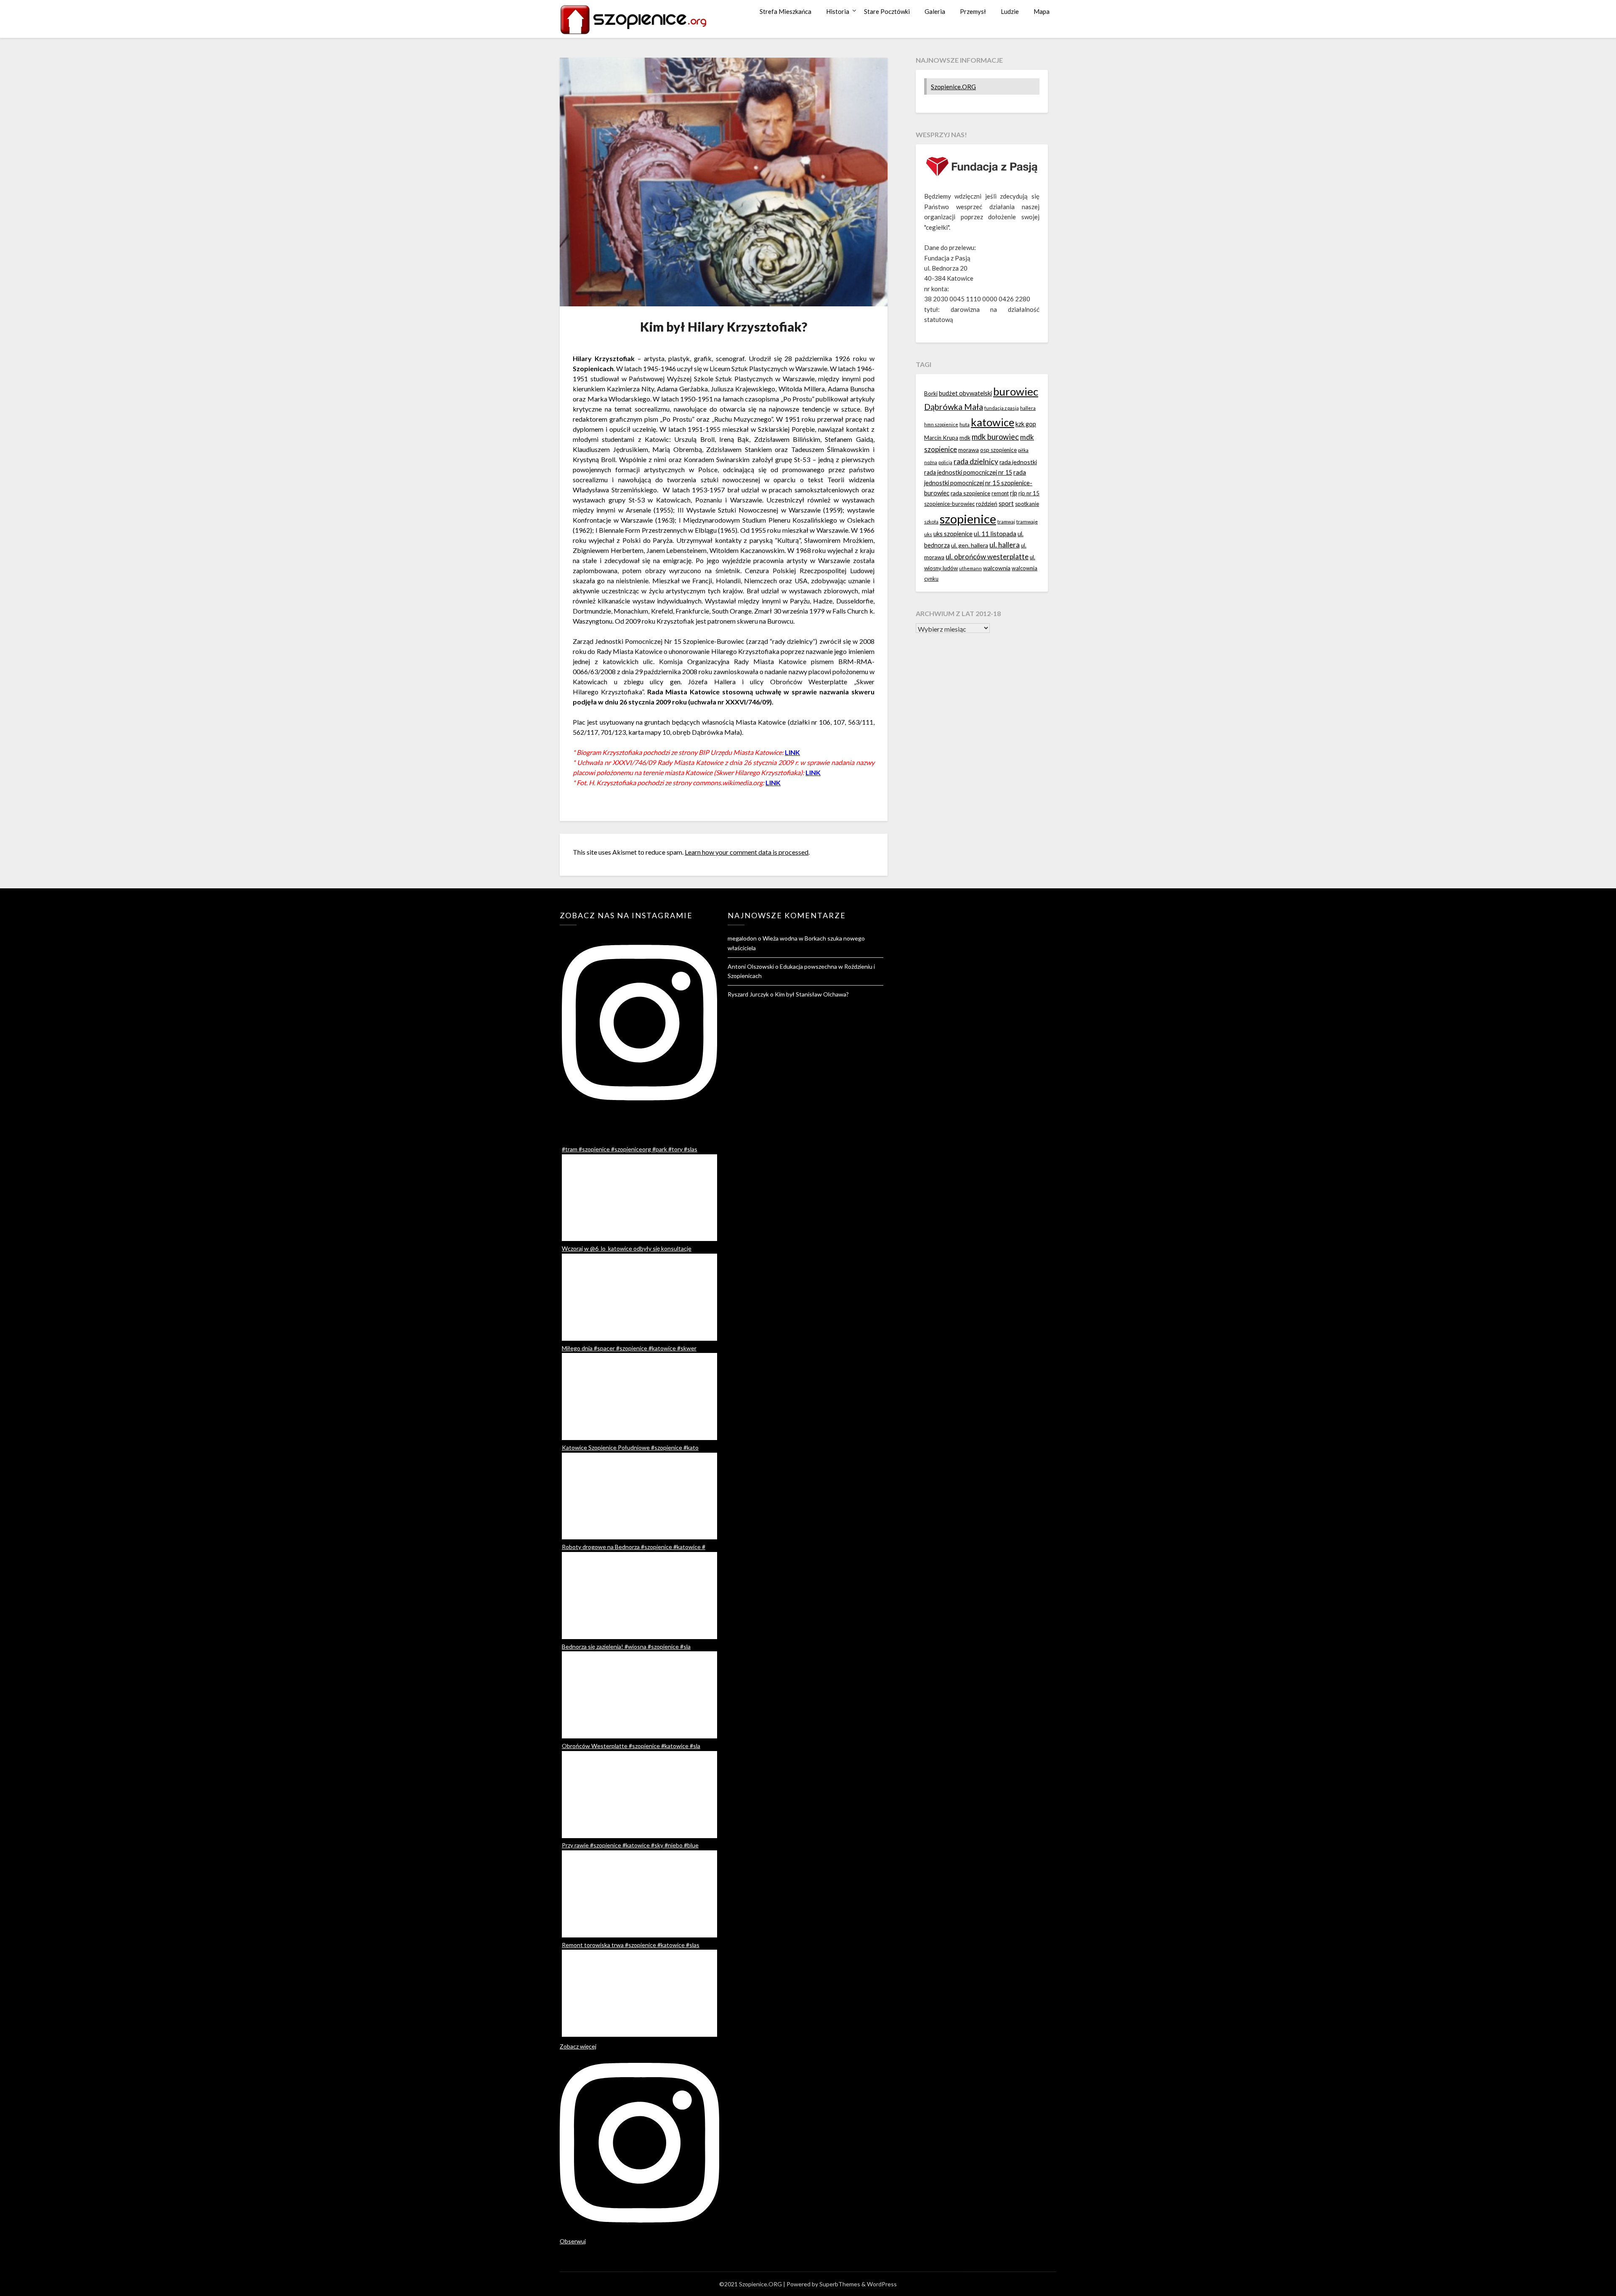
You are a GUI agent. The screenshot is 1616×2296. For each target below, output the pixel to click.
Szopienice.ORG (953, 87)
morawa (969, 450)
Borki (931, 393)
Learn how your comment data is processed (747, 852)
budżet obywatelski (965, 393)
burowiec (1016, 391)
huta (965, 424)
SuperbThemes (840, 2284)
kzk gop (1026, 424)
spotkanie (1027, 504)
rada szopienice (970, 493)
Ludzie (1010, 11)
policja (945, 462)
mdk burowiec (995, 437)
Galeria (935, 11)
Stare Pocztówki (887, 11)
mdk (965, 438)
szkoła (931, 522)
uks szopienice (953, 534)
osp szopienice (998, 450)
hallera (1028, 408)
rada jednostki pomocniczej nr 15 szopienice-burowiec (978, 482)
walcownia (997, 568)
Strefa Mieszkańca (785, 11)
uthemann (970, 568)
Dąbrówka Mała (954, 407)
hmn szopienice (941, 424)
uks (928, 534)
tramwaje (1027, 522)
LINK (792, 752)
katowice (993, 422)
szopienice (968, 519)
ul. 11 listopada (995, 534)
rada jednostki (1018, 462)
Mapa (1042, 11)
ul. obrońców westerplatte (987, 557)
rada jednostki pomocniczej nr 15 (968, 472)
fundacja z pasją (1002, 408)
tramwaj (1006, 522)
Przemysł (973, 11)
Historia (838, 11)
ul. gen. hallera (970, 545)
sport (1006, 503)
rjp (1014, 493)
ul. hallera (1005, 545)
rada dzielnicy (976, 461)
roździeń (987, 504)
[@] (639, 1025)
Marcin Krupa (941, 438)
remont (1000, 493)
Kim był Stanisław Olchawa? (812, 994)
